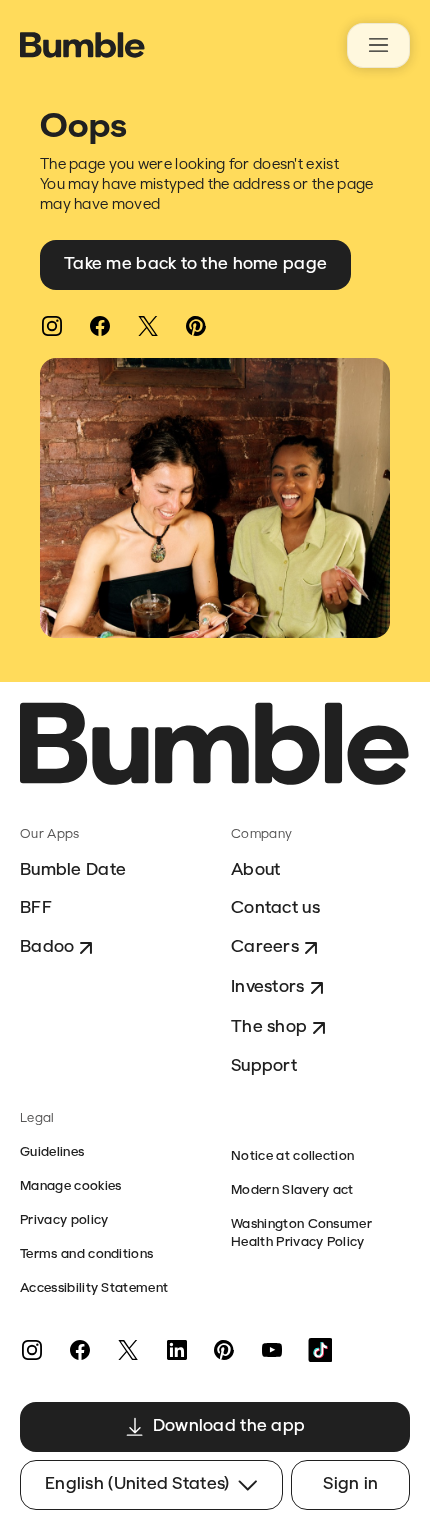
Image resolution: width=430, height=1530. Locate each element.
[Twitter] (148, 326)
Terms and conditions (86, 1254)
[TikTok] (320, 1350)
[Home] (82, 45)
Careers (265, 947)
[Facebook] (100, 326)
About (255, 870)
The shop (269, 1027)
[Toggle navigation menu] (378, 45)
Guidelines (52, 1152)
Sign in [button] (350, 1484)
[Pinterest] (196, 326)
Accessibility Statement (94, 1288)
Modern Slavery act (292, 1190)
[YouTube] (272, 1350)
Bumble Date (73, 870)
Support (264, 1066)
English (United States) (137, 1484)
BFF (36, 908)
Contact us (275, 908)
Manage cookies (70, 1186)
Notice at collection (292, 1156)
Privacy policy (64, 1220)
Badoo (47, 947)
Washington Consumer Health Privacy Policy (301, 1233)
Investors (268, 987)
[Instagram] (52, 326)
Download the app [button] (229, 1426)
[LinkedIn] (176, 1350)
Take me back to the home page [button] (195, 264)
